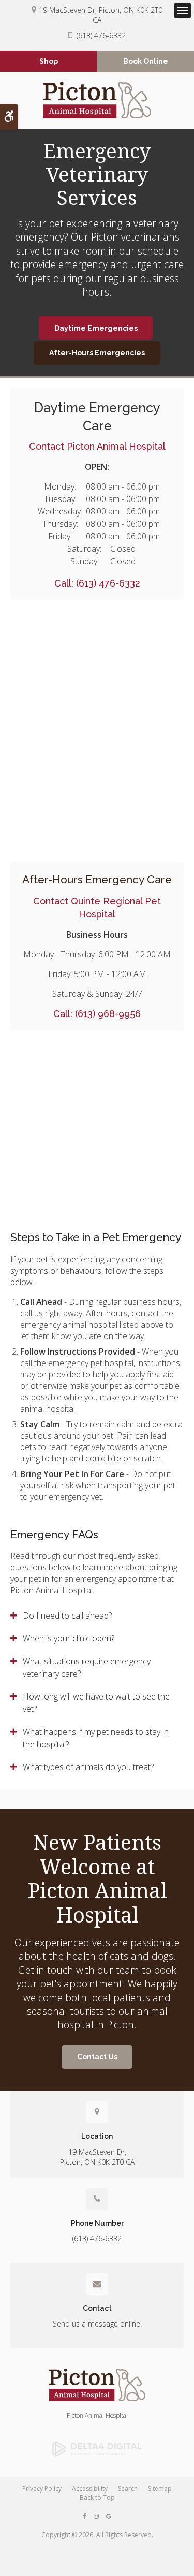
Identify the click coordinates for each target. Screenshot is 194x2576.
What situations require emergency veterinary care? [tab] (87, 1667)
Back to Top (97, 2497)
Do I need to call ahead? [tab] (67, 1616)
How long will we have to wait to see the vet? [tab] (96, 1703)
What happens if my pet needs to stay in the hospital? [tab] (96, 1738)
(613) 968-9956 (108, 1014)
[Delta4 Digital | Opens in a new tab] (97, 2449)
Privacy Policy (42, 2489)
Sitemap (160, 2489)
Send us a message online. (97, 2324)
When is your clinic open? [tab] (69, 1638)
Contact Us (97, 2057)
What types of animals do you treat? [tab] (88, 1767)
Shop (49, 61)
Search (128, 2489)
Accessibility (90, 2489)
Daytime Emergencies (96, 328)
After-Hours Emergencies (97, 353)
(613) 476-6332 (101, 36)
